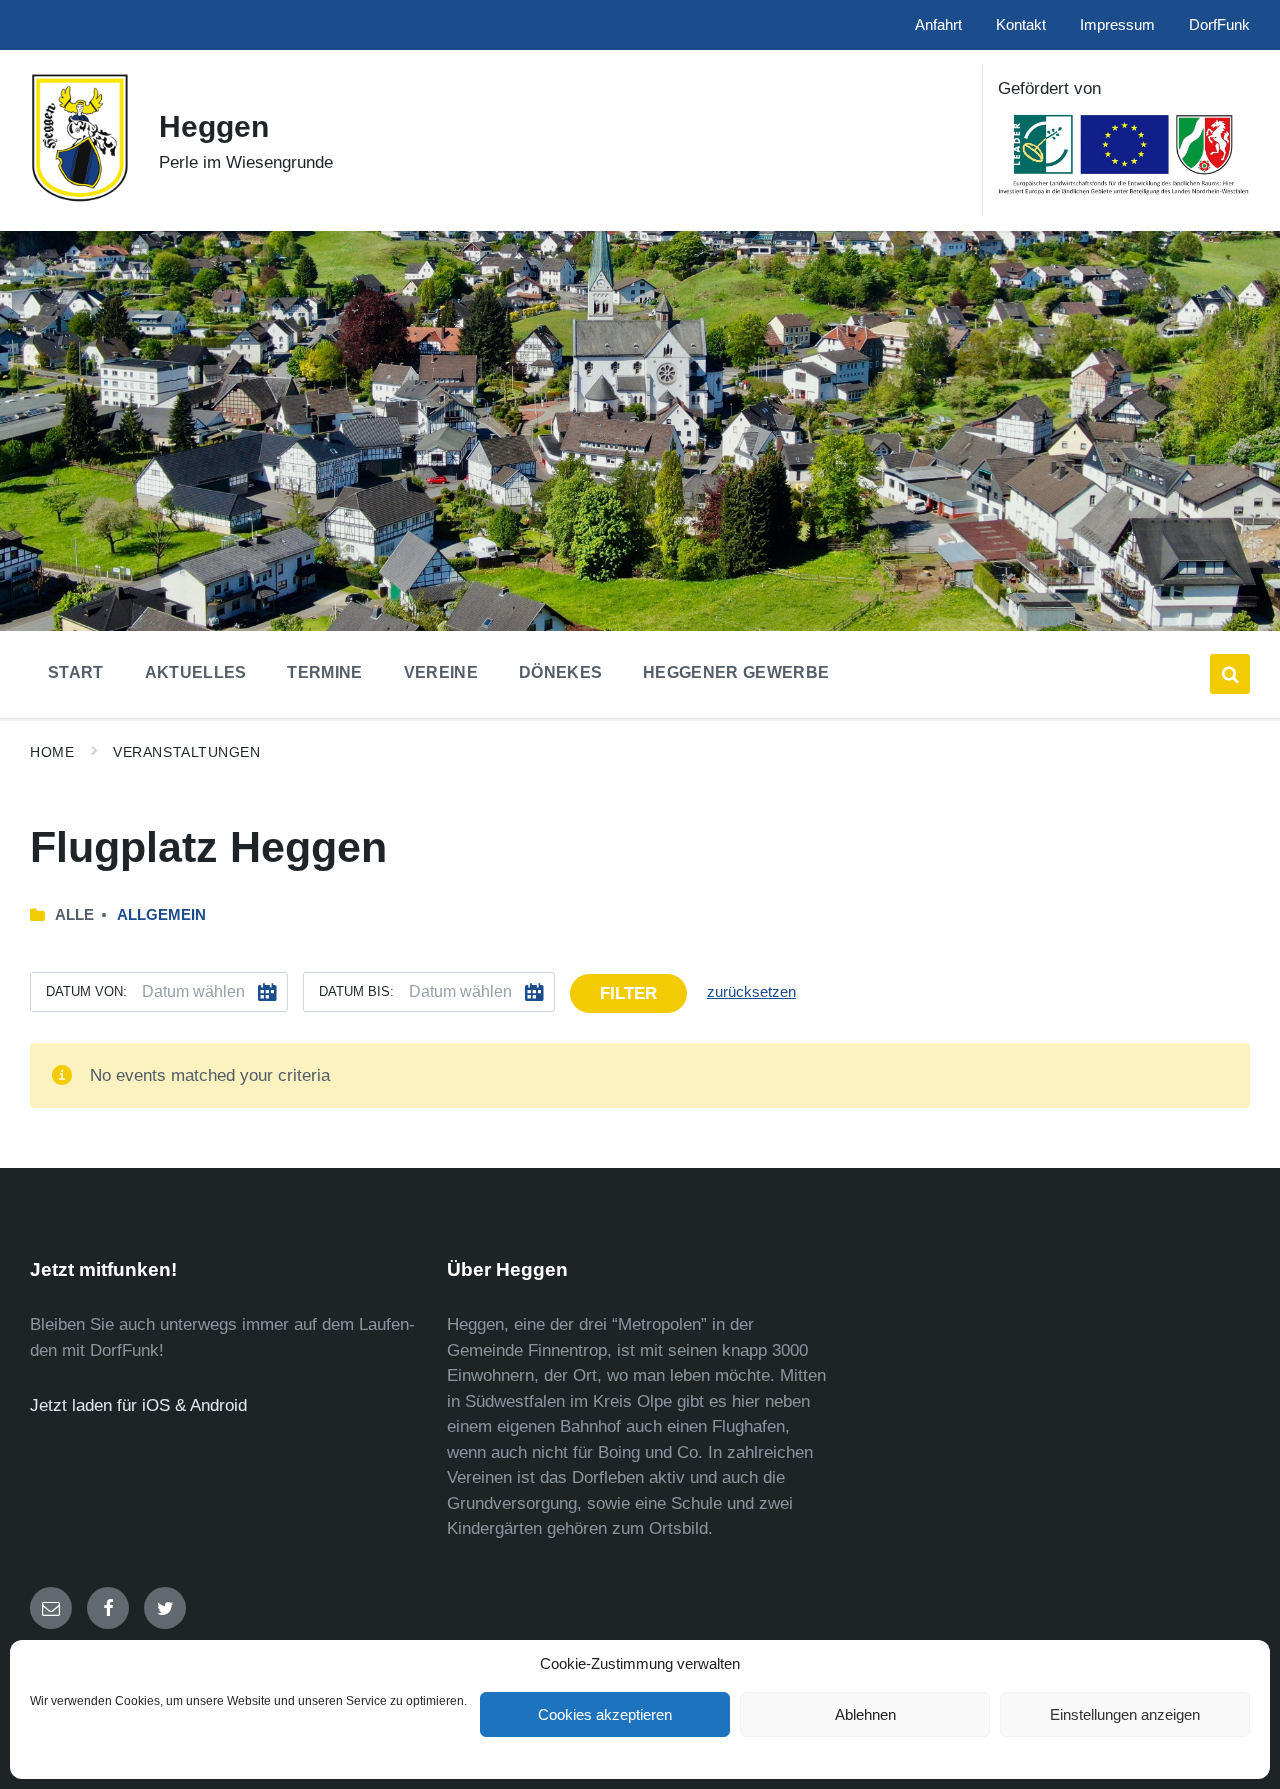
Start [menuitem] (76, 672)
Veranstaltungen (186, 752)
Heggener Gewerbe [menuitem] (736, 672)
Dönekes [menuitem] (560, 672)
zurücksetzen (751, 992)
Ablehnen (865, 1714)
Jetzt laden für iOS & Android (138, 1405)
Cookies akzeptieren (605, 1714)
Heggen (214, 126)
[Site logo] (79, 197)
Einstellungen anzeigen (1125, 1714)
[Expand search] (1230, 674)
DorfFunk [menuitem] (1219, 25)
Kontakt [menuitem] (1021, 25)
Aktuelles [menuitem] (196, 672)
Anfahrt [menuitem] (938, 25)
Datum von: (86, 991)
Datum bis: (356, 991)
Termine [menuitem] (324, 672)
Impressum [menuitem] (1117, 25)
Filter (628, 993)
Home (52, 752)
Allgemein (161, 915)
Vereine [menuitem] (441, 672)
